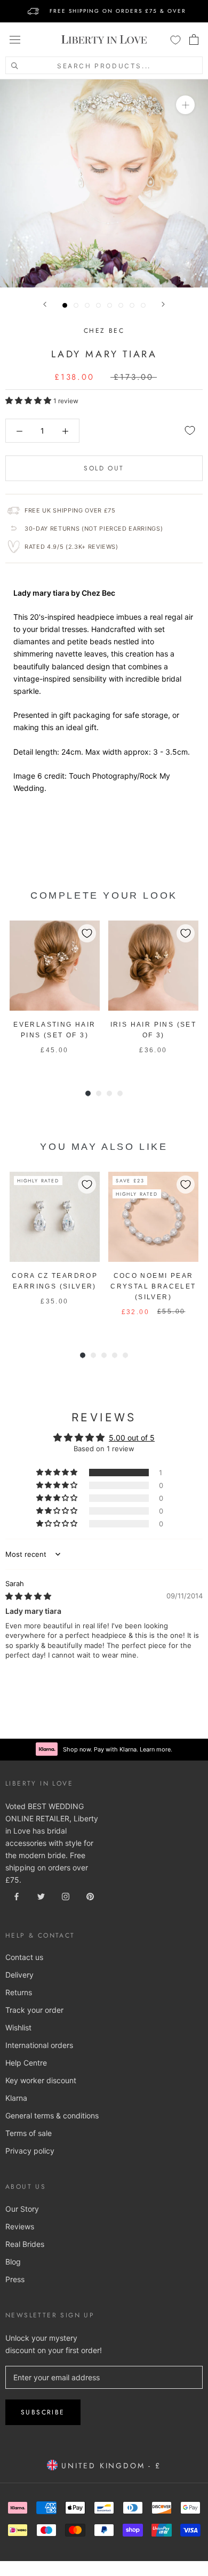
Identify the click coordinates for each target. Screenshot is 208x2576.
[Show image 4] (98, 305)
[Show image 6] (121, 305)
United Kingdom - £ (109, 2466)
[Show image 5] (110, 305)
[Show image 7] (132, 305)
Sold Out (104, 468)
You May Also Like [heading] (104, 1147)
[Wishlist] (175, 39)
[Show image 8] (143, 305)
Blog (13, 2262)
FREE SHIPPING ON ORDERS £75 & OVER (118, 11)
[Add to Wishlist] (190, 430)
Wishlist (18, 2027)
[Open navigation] (15, 39)
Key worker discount (41, 2080)
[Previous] (45, 304)
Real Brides (25, 2244)
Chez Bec (104, 331)
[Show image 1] (65, 305)
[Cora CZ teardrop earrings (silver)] (55, 1217)
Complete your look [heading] (104, 895)
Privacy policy (30, 2151)
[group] (55, 993)
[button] (29, 400)
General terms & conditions (52, 2115)
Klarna (16, 2098)
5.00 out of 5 (132, 1438)
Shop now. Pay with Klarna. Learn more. (118, 1749)
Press (15, 2279)
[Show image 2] (76, 305)
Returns (19, 1992)
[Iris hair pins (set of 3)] (153, 966)
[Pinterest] (90, 1895)
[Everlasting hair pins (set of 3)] (55, 966)
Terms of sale (29, 2133)
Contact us (24, 1957)
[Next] (163, 304)
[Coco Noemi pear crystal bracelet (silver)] (153, 1217)
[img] (28, 1596)
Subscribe (43, 2412)
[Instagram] (66, 1895)
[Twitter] (41, 1895)
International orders (39, 2045)
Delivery (19, 1975)
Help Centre (26, 2063)
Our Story (22, 2209)
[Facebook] (17, 1895)
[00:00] (104, 183)
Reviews (20, 2226)
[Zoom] (185, 105)
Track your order (34, 2010)
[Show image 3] (87, 305)
